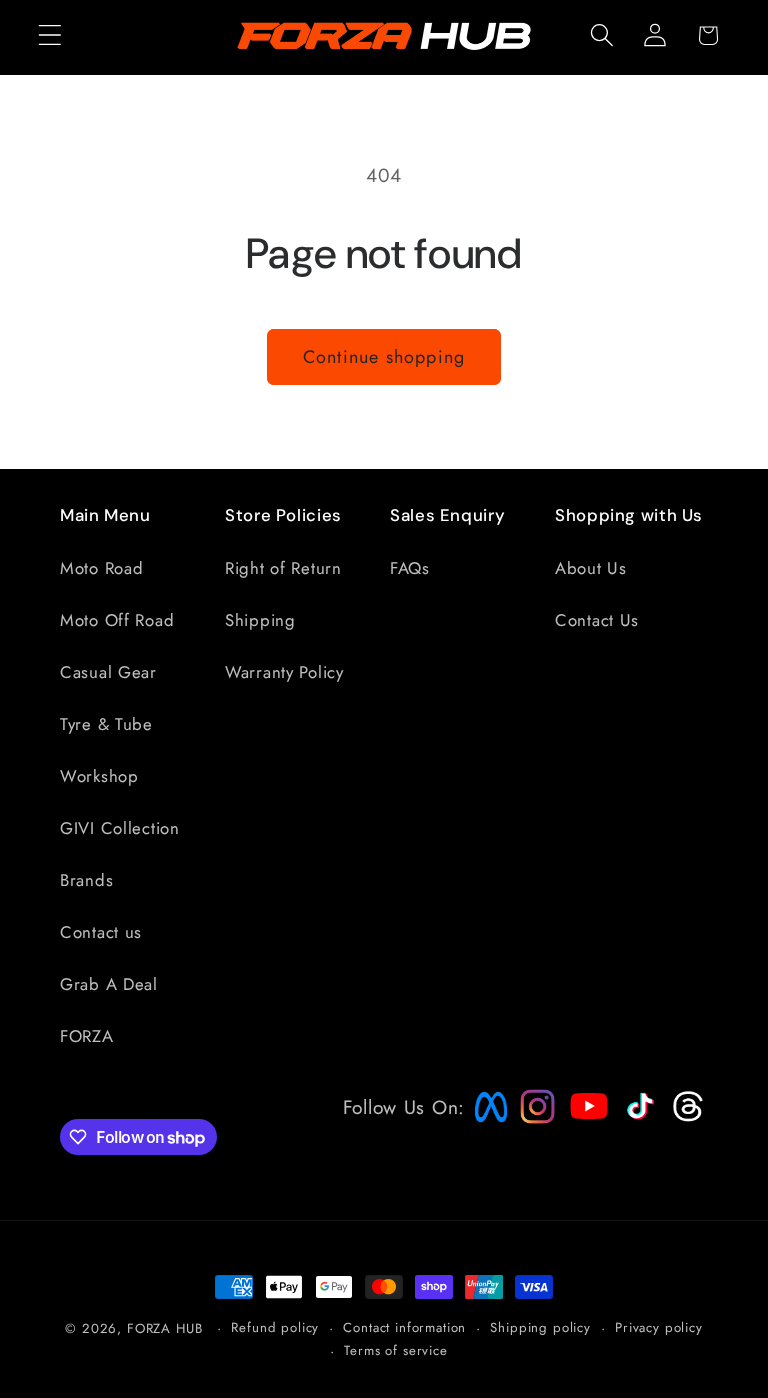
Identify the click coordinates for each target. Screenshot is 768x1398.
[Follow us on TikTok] (638, 1119)
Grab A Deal (109, 984)
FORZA (87, 1036)
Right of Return (283, 568)
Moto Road (101, 568)
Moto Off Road (117, 620)
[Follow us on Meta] (486, 1122)
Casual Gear (108, 672)
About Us (591, 568)
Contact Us (597, 620)
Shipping (260, 620)
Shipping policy (540, 1327)
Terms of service (395, 1350)
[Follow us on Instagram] (531, 1117)
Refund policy (275, 1327)
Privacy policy (659, 1327)
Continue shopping (384, 357)
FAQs (410, 568)
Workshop (99, 776)
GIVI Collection (120, 828)
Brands (86, 880)
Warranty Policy (284, 672)
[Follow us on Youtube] (584, 1144)
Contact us (101, 932)
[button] (50, 35)
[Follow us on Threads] (685, 1117)
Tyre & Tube (106, 724)
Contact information (404, 1327)
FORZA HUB (165, 1328)
